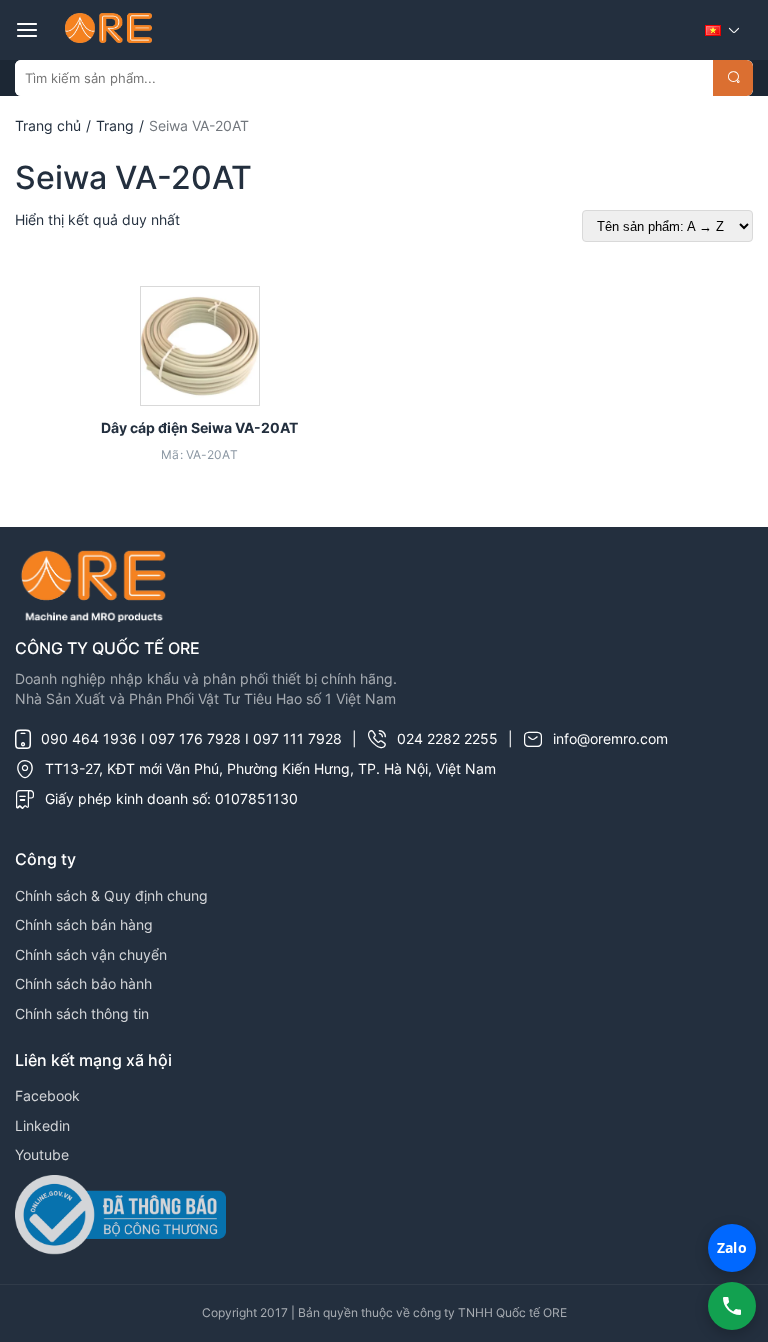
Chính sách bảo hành (83, 983)
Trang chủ (48, 125)
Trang (115, 125)
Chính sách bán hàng (84, 924)
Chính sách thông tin (82, 1013)
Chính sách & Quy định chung (111, 895)
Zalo (732, 1247)
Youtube (42, 1154)
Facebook (47, 1095)
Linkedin (42, 1125)
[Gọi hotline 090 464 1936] (732, 1306)
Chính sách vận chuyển (91, 954)
